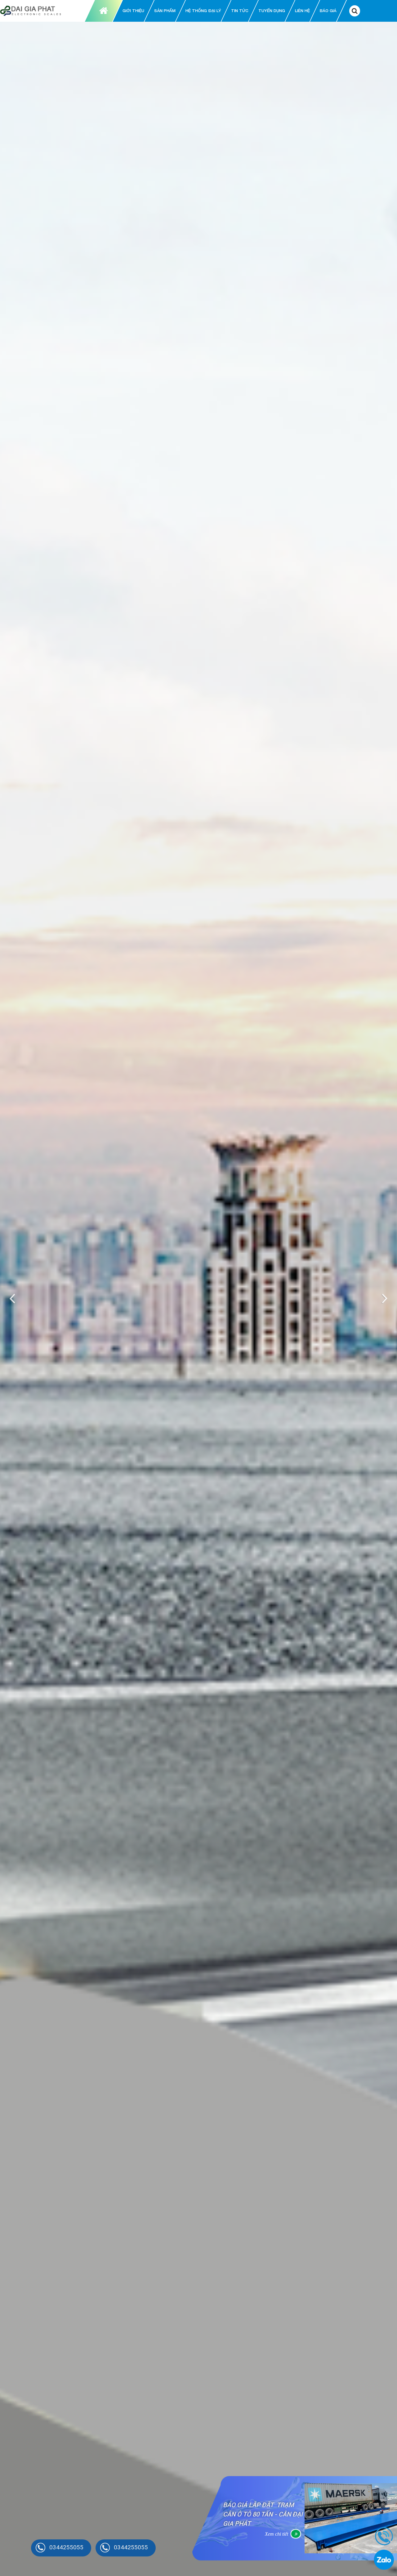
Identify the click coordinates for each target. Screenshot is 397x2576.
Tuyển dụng (272, 11)
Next (383, 1299)
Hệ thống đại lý (203, 11)
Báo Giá (328, 11)
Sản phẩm (165, 11)
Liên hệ (302, 11)
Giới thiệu (133, 11)
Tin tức (240, 11)
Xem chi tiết (277, 2529)
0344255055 (66, 2547)
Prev (14, 1299)
